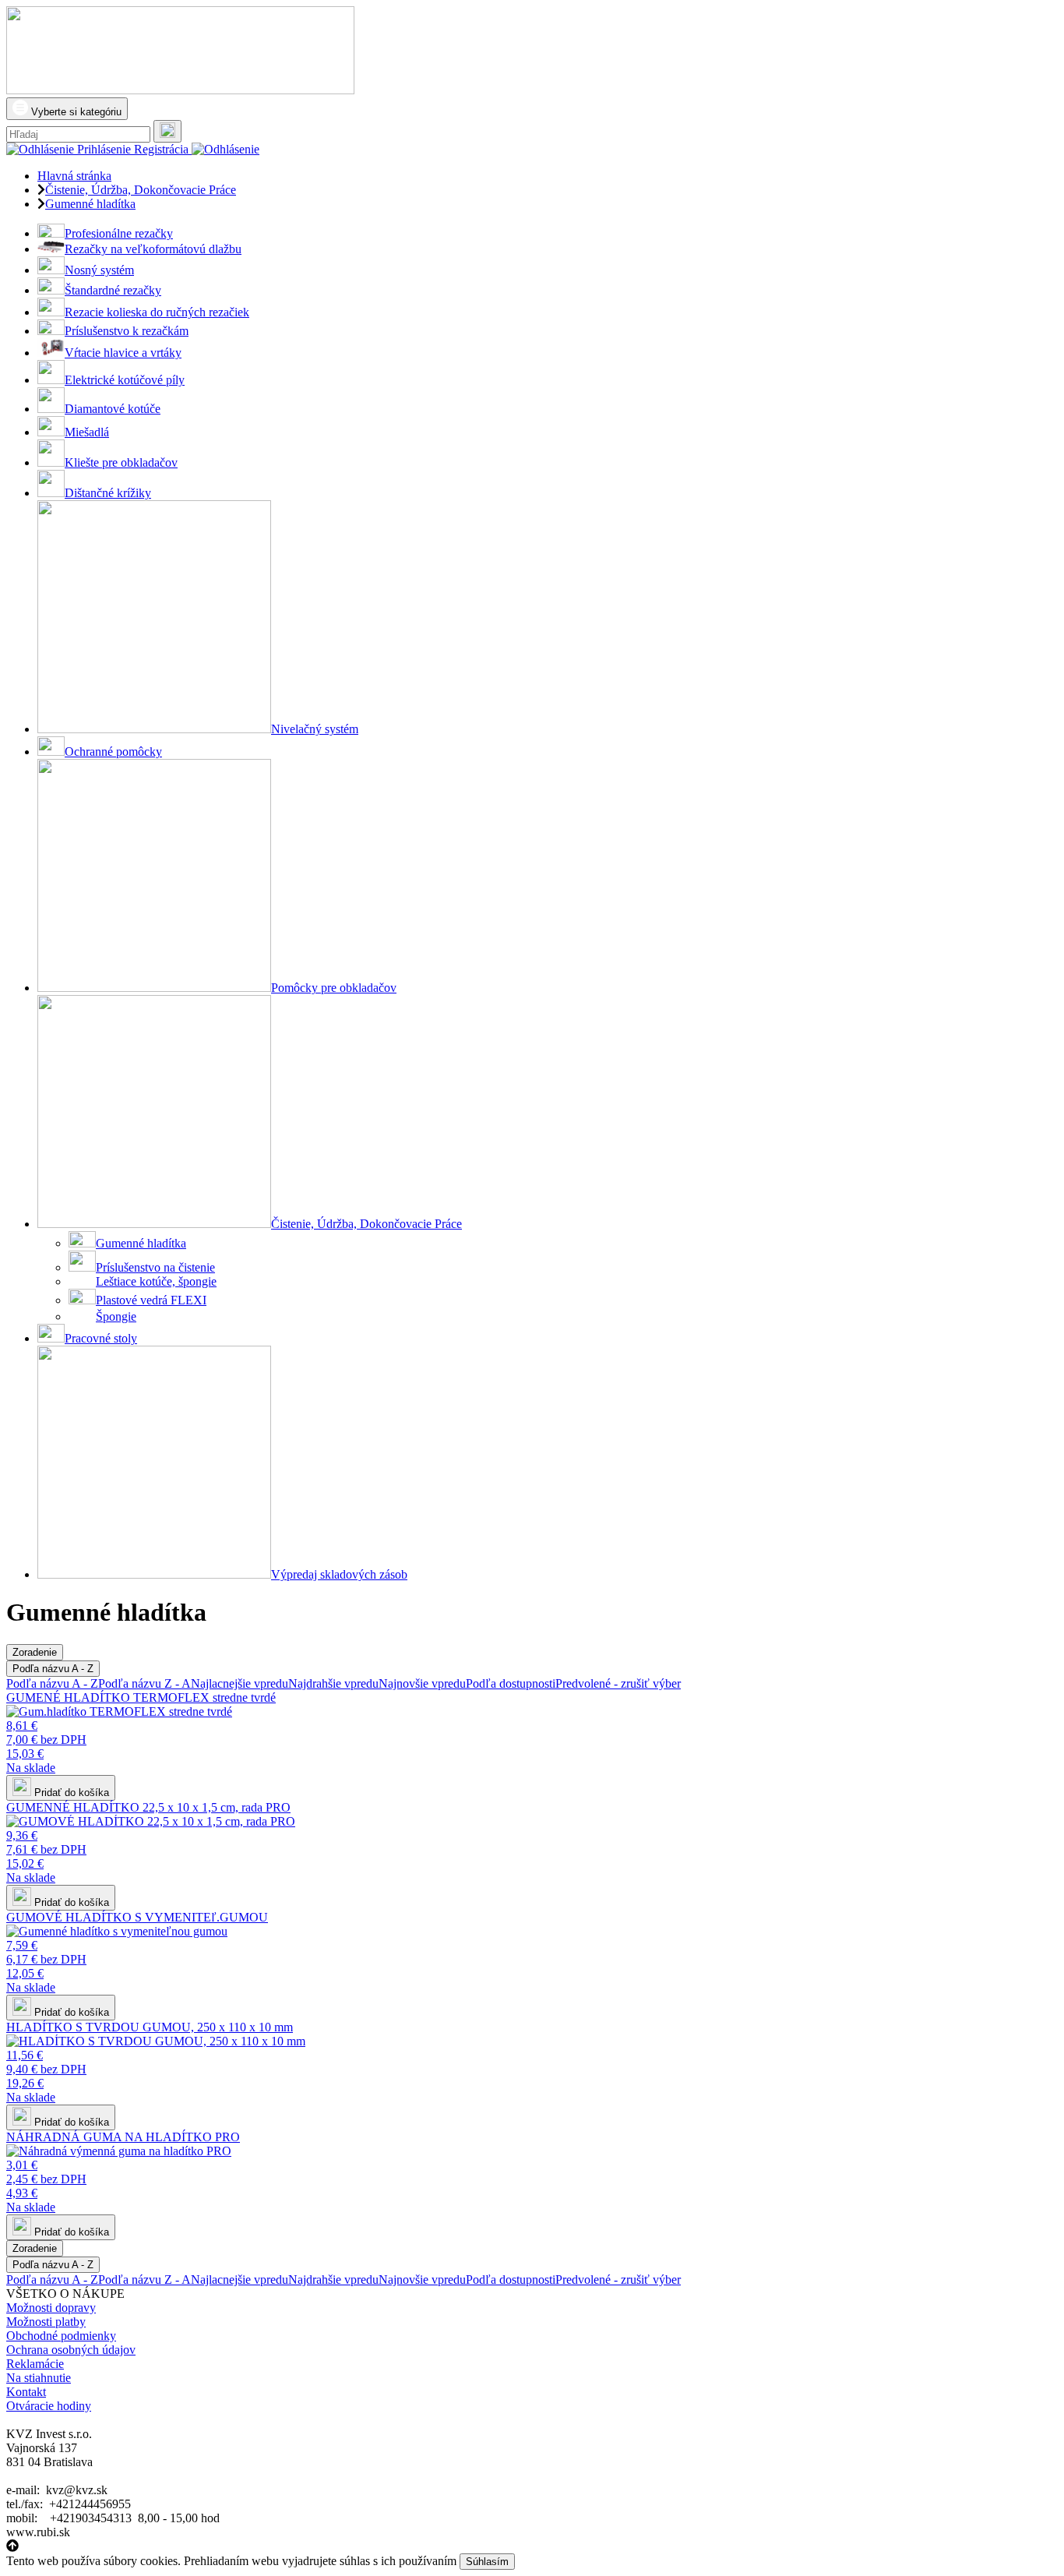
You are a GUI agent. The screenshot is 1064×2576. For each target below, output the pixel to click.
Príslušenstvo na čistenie (155, 1267)
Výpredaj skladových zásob (339, 1574)
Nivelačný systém (315, 729)
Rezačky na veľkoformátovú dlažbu (153, 249)
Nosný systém (99, 270)
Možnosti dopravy (51, 2308)
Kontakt (26, 2392)
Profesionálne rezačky (119, 233)
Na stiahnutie (39, 2378)
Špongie (116, 1316)
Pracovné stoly (101, 1338)
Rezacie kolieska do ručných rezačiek (157, 312)
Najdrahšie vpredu (333, 1683)
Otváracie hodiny (49, 2406)
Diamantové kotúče (113, 409)
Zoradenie (35, 1652)
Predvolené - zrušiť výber (618, 1683)
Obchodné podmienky (61, 2336)
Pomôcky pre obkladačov (334, 988)
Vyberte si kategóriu (75, 112)
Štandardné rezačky (113, 290)
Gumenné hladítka (141, 1243)
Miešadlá (87, 432)
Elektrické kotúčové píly (125, 380)
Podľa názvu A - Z (53, 1669)
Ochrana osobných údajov (71, 2350)
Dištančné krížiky (108, 493)
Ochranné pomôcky (113, 752)
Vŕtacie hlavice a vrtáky (123, 353)
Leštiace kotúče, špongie (156, 1281)
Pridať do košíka (70, 1793)
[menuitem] (548, 232)
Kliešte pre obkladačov (121, 462)
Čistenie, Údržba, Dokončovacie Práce (366, 1224)
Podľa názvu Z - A (144, 1683)
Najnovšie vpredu (422, 1683)
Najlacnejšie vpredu (240, 1683)
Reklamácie (35, 2364)
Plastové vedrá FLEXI (151, 1300)
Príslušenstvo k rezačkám (127, 331)
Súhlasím (487, 2562)
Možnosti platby (46, 2322)
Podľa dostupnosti (511, 1683)
